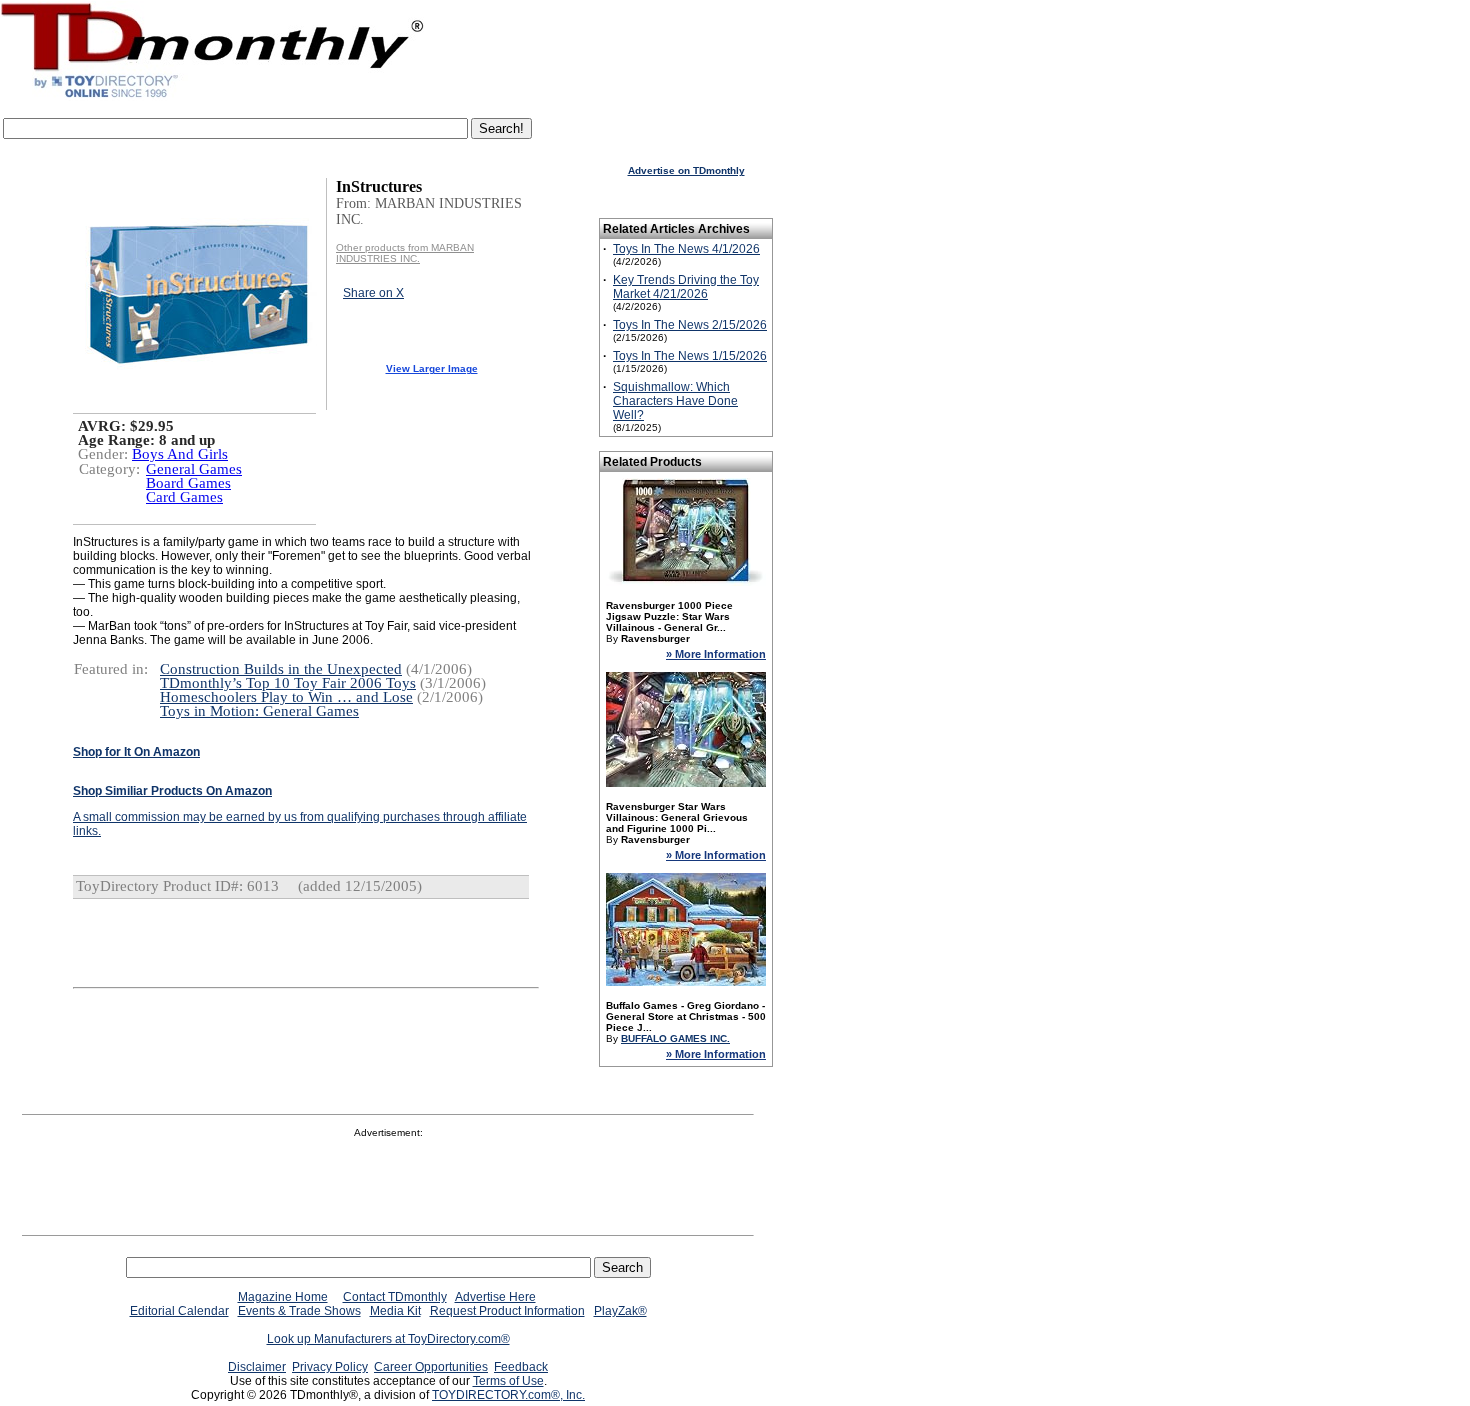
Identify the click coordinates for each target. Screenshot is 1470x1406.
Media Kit (395, 1311)
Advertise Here (495, 1297)
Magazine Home (283, 1297)
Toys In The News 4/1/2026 (686, 249)
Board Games (188, 483)
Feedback (521, 1367)
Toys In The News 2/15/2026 (690, 325)
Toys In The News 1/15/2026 (690, 356)
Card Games (184, 497)
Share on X (373, 293)
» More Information (716, 654)
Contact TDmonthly (395, 1297)
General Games (194, 469)
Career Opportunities (431, 1367)
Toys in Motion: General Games (259, 711)
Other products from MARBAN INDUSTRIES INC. (405, 253)
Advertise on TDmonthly (686, 170)
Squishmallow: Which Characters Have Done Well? (675, 401)
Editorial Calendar (179, 1311)
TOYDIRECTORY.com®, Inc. (508, 1395)
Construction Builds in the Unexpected (281, 669)
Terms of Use (508, 1381)
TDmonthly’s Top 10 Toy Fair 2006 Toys (288, 683)
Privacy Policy (330, 1367)
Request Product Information (507, 1311)
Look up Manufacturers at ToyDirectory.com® (388, 1339)
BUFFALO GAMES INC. (675, 1038)
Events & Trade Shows (299, 1311)
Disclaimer (257, 1367)
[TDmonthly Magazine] (212, 97)
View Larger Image (432, 368)
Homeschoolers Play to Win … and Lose (286, 697)
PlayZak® (620, 1311)
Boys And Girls (180, 454)
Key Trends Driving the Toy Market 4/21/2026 (686, 287)
